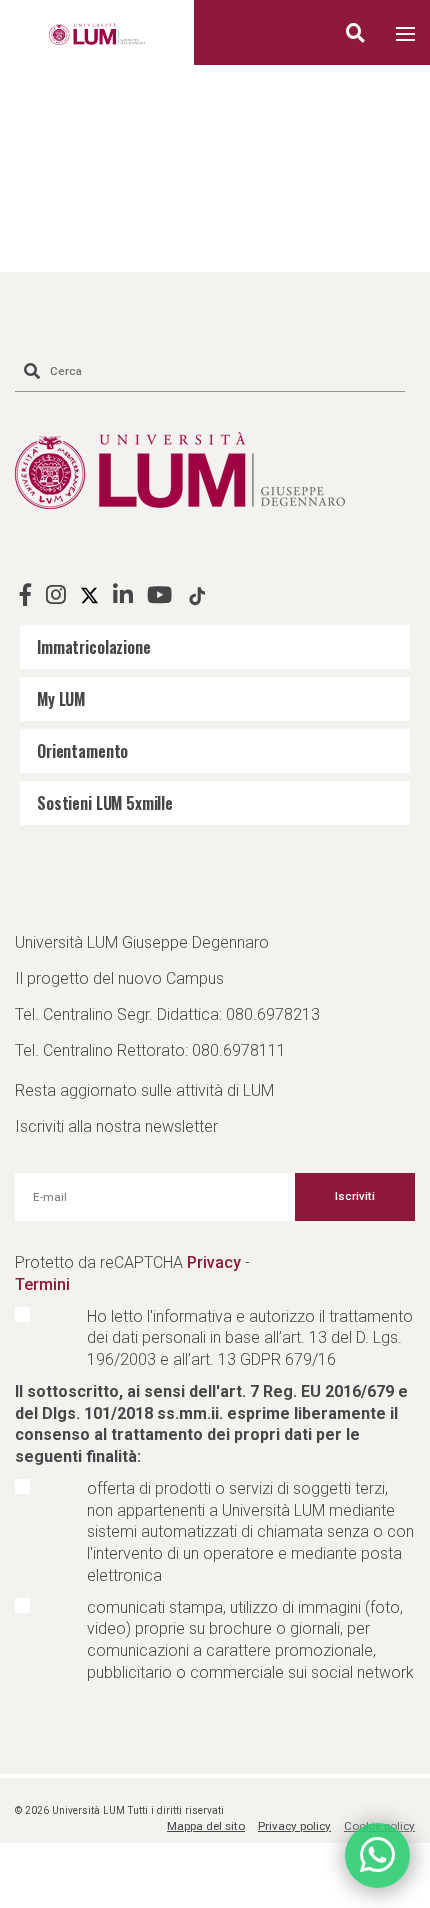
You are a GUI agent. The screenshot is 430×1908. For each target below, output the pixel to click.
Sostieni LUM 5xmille (105, 803)
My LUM (61, 699)
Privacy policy (294, 1826)
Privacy (214, 1262)
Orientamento (82, 751)
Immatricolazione (94, 647)
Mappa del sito (206, 1826)
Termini (42, 1284)
